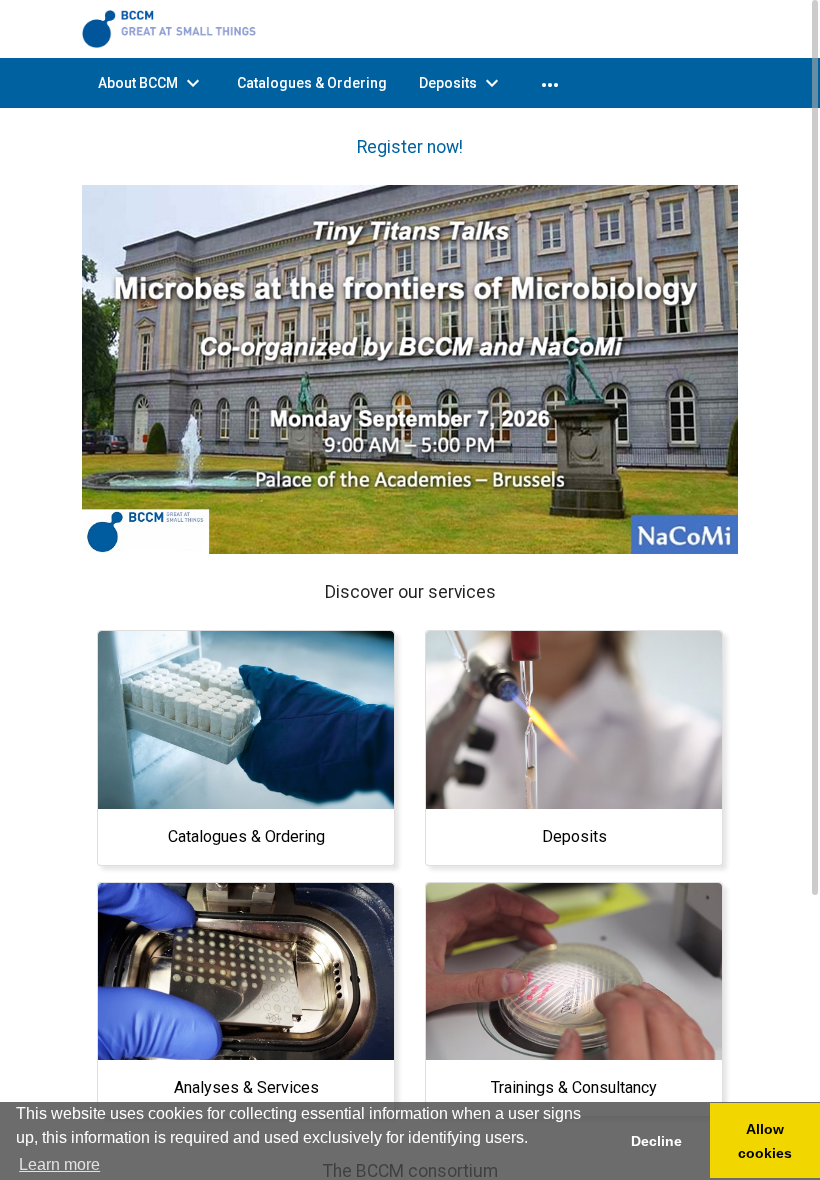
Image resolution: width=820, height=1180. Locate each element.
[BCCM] (172, 28)
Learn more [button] (59, 1164)
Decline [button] (656, 1141)
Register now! (410, 147)
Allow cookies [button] (765, 1141)
